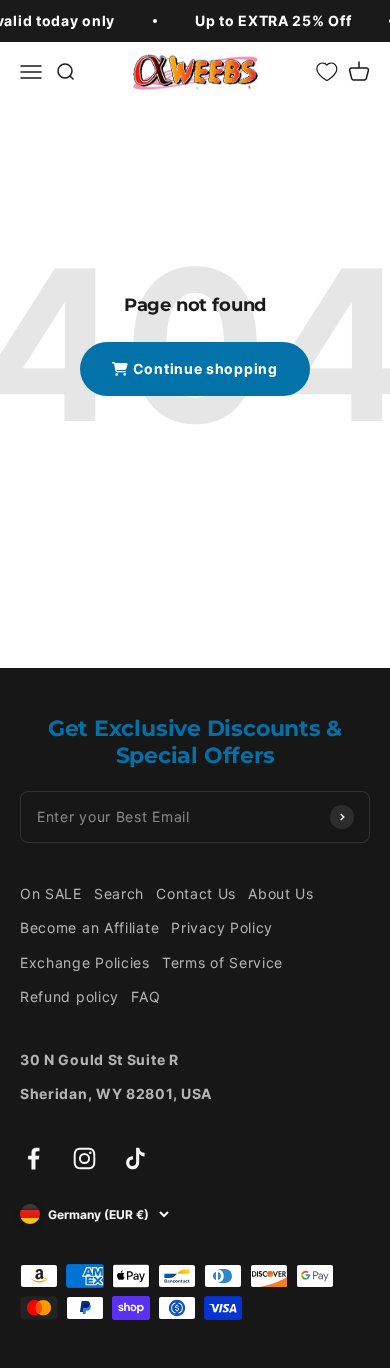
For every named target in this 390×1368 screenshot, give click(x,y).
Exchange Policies (85, 962)
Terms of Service (222, 962)
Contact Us (196, 893)
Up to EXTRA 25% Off (273, 20)
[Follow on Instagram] (84, 1158)
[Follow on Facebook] (33, 1158)
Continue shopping (203, 368)
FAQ (145, 996)
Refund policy (69, 996)
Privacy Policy (222, 927)
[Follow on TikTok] (135, 1158)
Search (119, 893)
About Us (281, 893)
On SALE (51, 893)
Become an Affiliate (89, 927)
